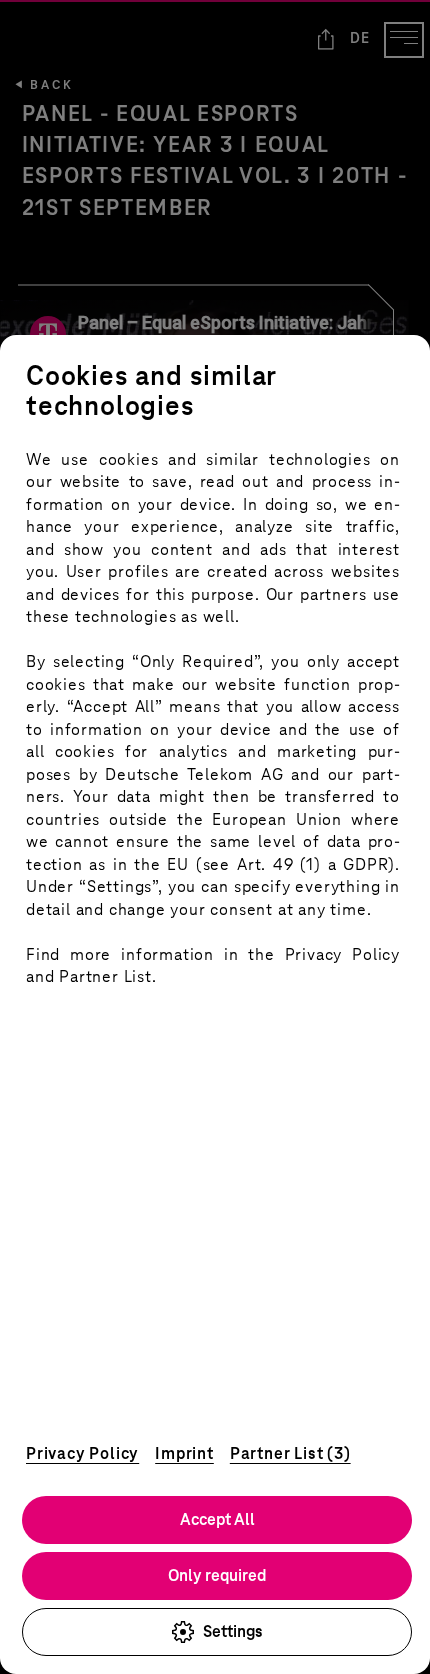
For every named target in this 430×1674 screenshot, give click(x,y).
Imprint (184, 1453)
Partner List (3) (290, 1453)
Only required (217, 1575)
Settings (233, 1631)
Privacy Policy (82, 1453)
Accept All (217, 1519)
